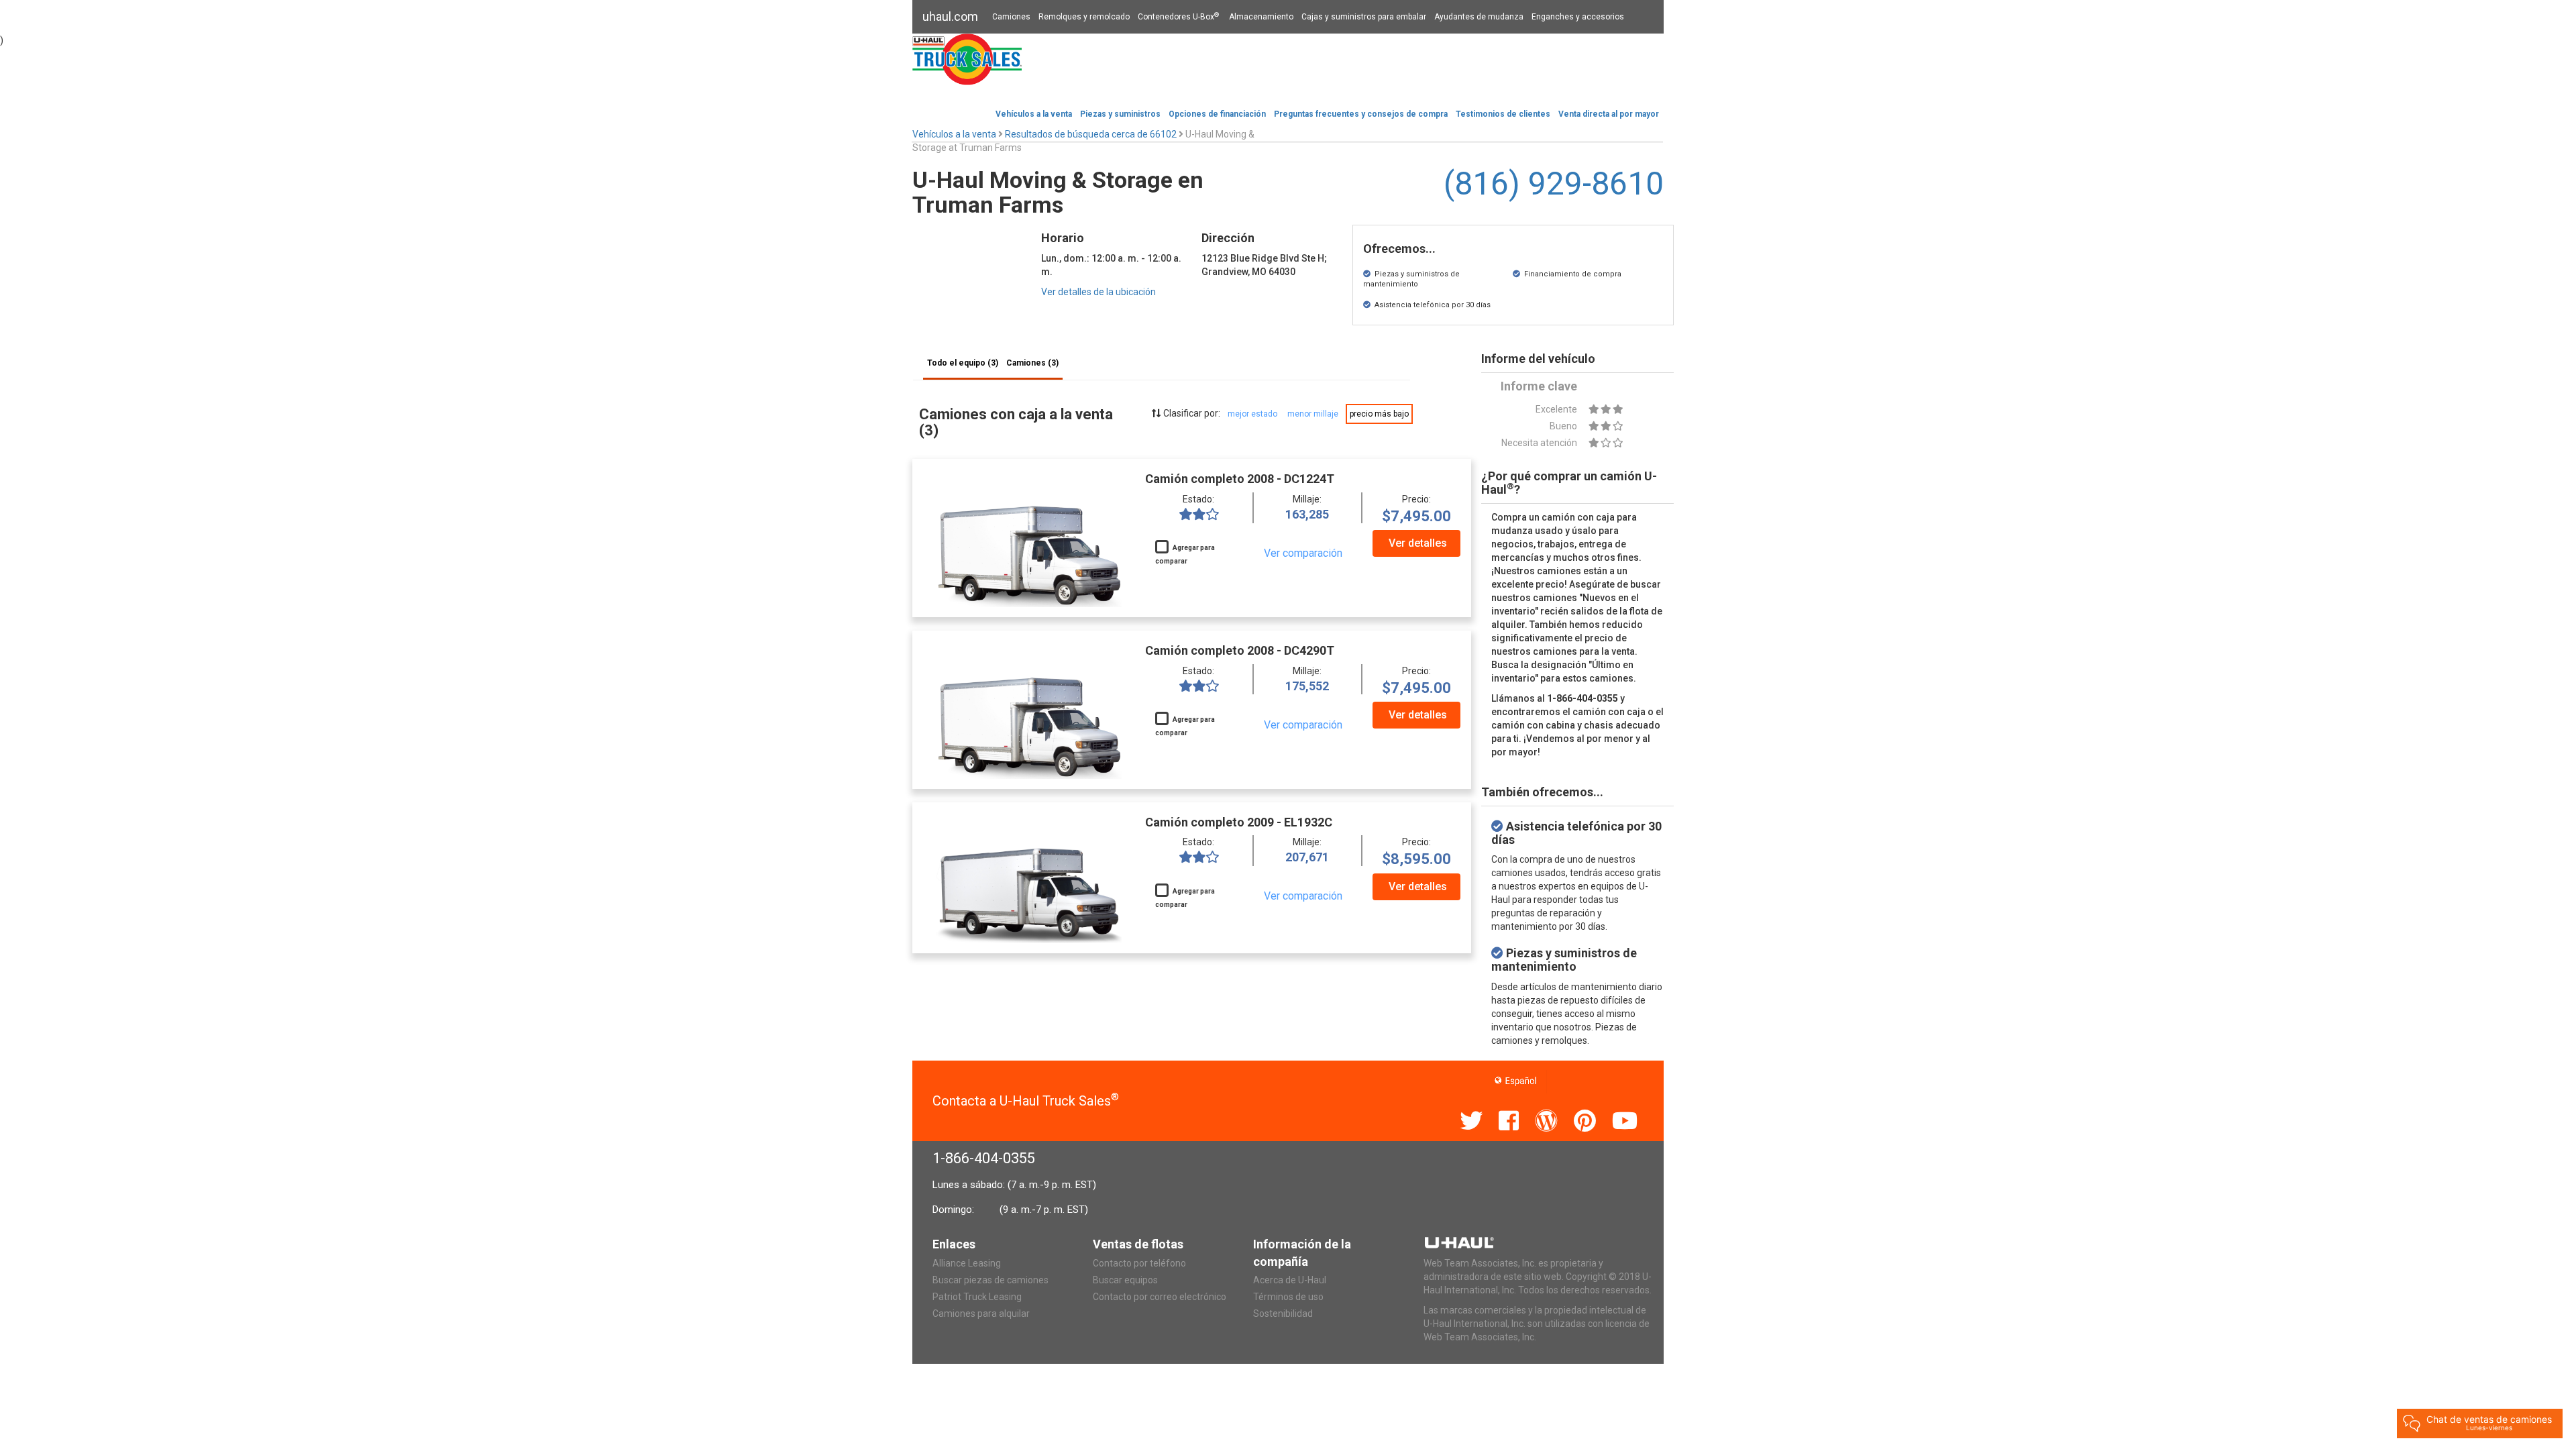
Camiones (1011, 17)
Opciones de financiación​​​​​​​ (1217, 114)
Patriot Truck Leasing (977, 1297)
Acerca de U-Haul (1290, 1280)
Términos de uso (1288, 1297)
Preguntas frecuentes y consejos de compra (1361, 114)
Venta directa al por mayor (1609, 114)
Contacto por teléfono (1139, 1263)
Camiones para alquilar (981, 1313)
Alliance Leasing (967, 1263)
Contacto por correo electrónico (1160, 1297)
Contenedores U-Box (1178, 17)
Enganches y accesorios (1578, 17)
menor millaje (1313, 414)
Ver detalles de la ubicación (1098, 292)
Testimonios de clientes (1503, 114)
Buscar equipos (1125, 1280)
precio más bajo (1379, 414)
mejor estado (1252, 414)
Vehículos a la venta (1034, 114)
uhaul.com (950, 16)
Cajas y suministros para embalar (1364, 17)
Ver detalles (1418, 543)
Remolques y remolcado (1084, 17)
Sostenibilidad (1283, 1313)
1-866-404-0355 (984, 1158)
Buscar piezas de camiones (990, 1280)
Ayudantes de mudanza (1479, 17)
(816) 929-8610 (1554, 183)
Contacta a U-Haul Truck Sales (1026, 1101)
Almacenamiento (1261, 17)
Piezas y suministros (1120, 114)
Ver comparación (1303, 553)
